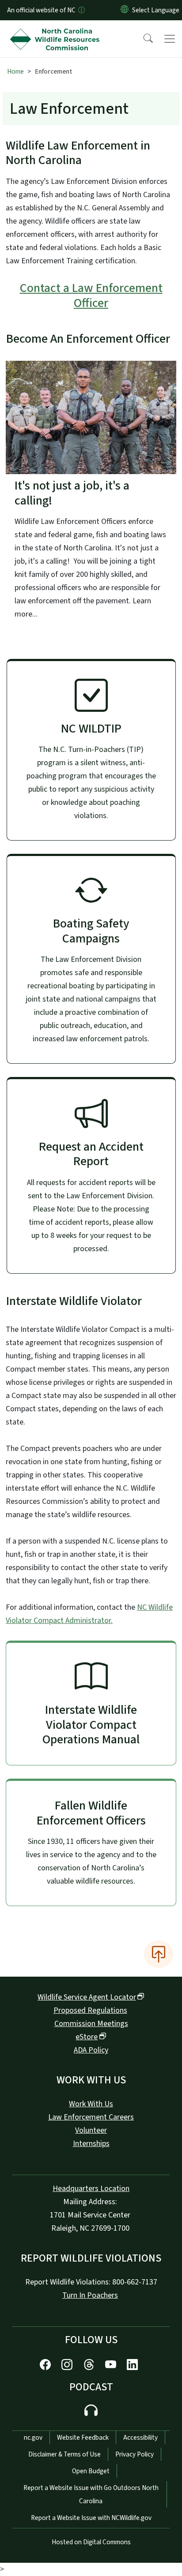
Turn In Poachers (90, 2295)
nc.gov (33, 2438)
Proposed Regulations (90, 2010)
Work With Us (91, 2104)
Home (15, 71)
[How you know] (81, 10)
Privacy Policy (135, 2454)
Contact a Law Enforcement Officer (91, 295)
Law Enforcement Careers (91, 2117)
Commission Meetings (91, 2024)
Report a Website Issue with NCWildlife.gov (91, 2518)
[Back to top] (159, 1954)
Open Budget (91, 2471)
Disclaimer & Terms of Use (64, 2454)
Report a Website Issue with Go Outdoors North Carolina (91, 2494)
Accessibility (140, 2438)
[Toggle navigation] (170, 39)
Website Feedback (83, 2438)
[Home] (57, 30)
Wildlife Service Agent (87, 1997)
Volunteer (91, 2130)
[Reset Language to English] (125, 10)
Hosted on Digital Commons (91, 2542)
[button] (142, 39)
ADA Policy (91, 2050)
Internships (91, 2144)
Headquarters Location (91, 2189)
